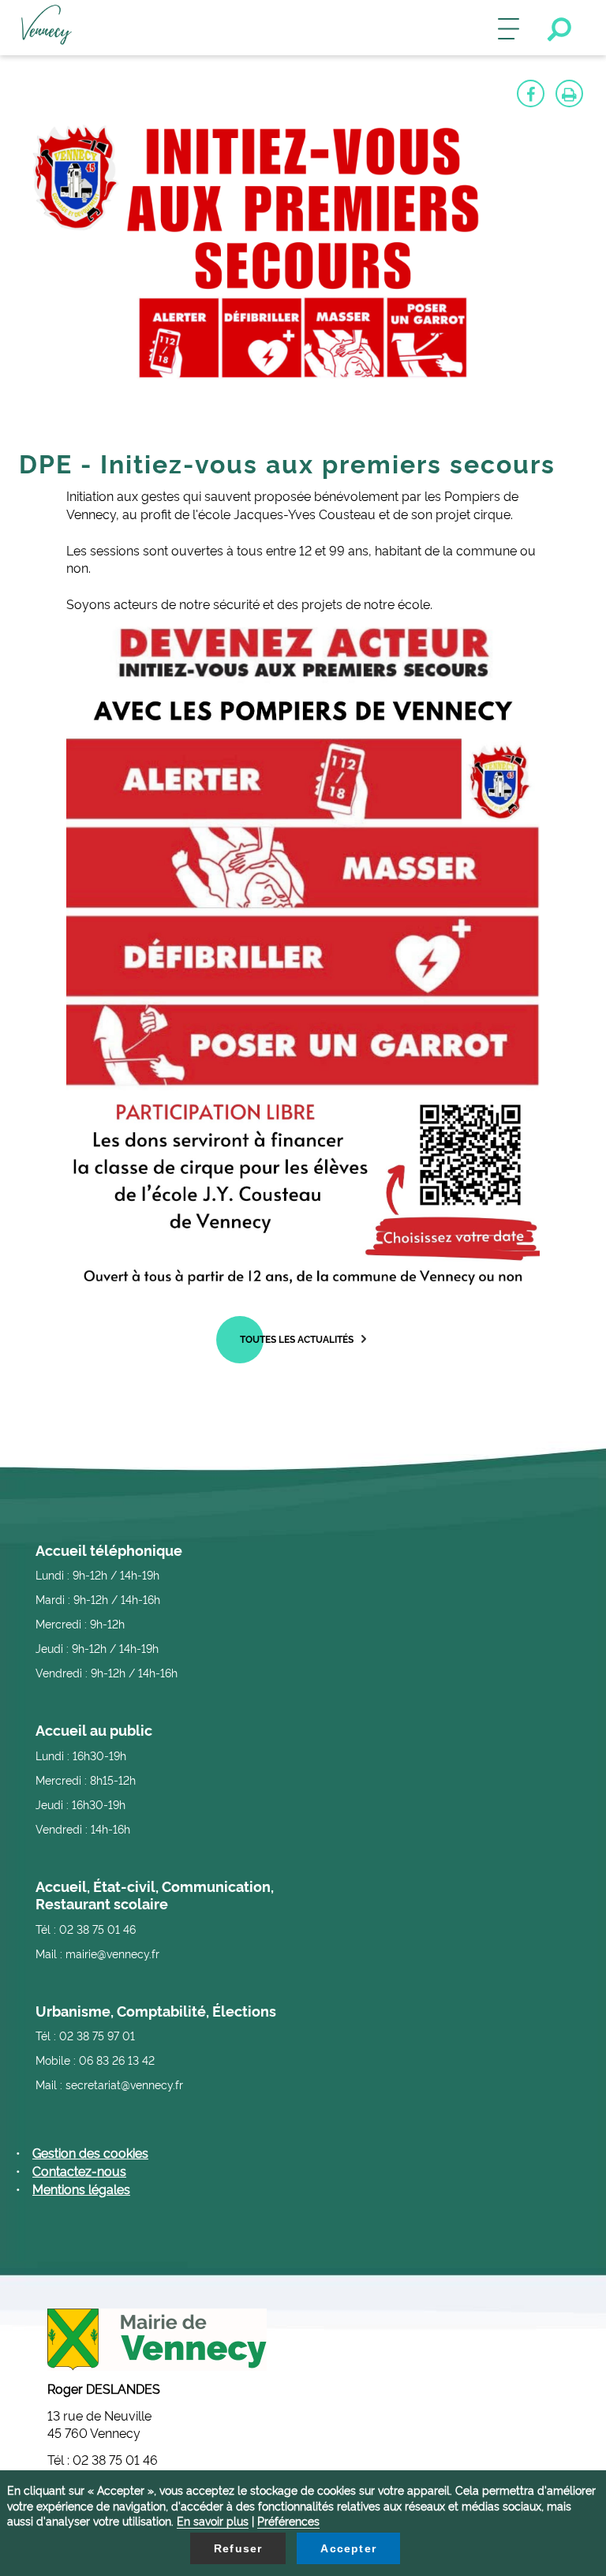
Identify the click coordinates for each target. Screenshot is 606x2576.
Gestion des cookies (90, 2152)
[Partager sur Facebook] (531, 93)
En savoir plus (213, 2520)
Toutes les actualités (297, 1338)
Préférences (288, 2520)
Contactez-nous (79, 2170)
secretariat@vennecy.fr (124, 2084)
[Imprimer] (569, 93)
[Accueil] (47, 28)
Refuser (238, 2548)
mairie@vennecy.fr (112, 1953)
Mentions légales (81, 2189)
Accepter (348, 2548)
